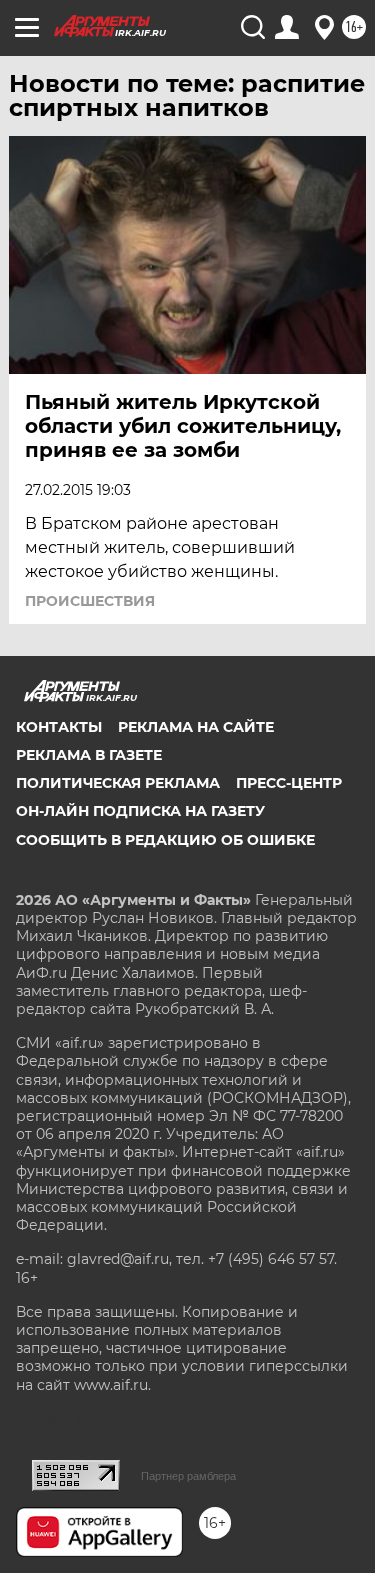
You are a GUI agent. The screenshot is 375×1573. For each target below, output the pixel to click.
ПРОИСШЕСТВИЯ (90, 601)
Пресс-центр (289, 783)
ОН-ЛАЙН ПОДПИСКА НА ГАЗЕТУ (140, 811)
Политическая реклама (118, 783)
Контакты (59, 727)
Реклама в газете (89, 755)
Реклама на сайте (196, 727)
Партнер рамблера (188, 1476)
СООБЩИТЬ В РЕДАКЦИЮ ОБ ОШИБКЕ (165, 840)
